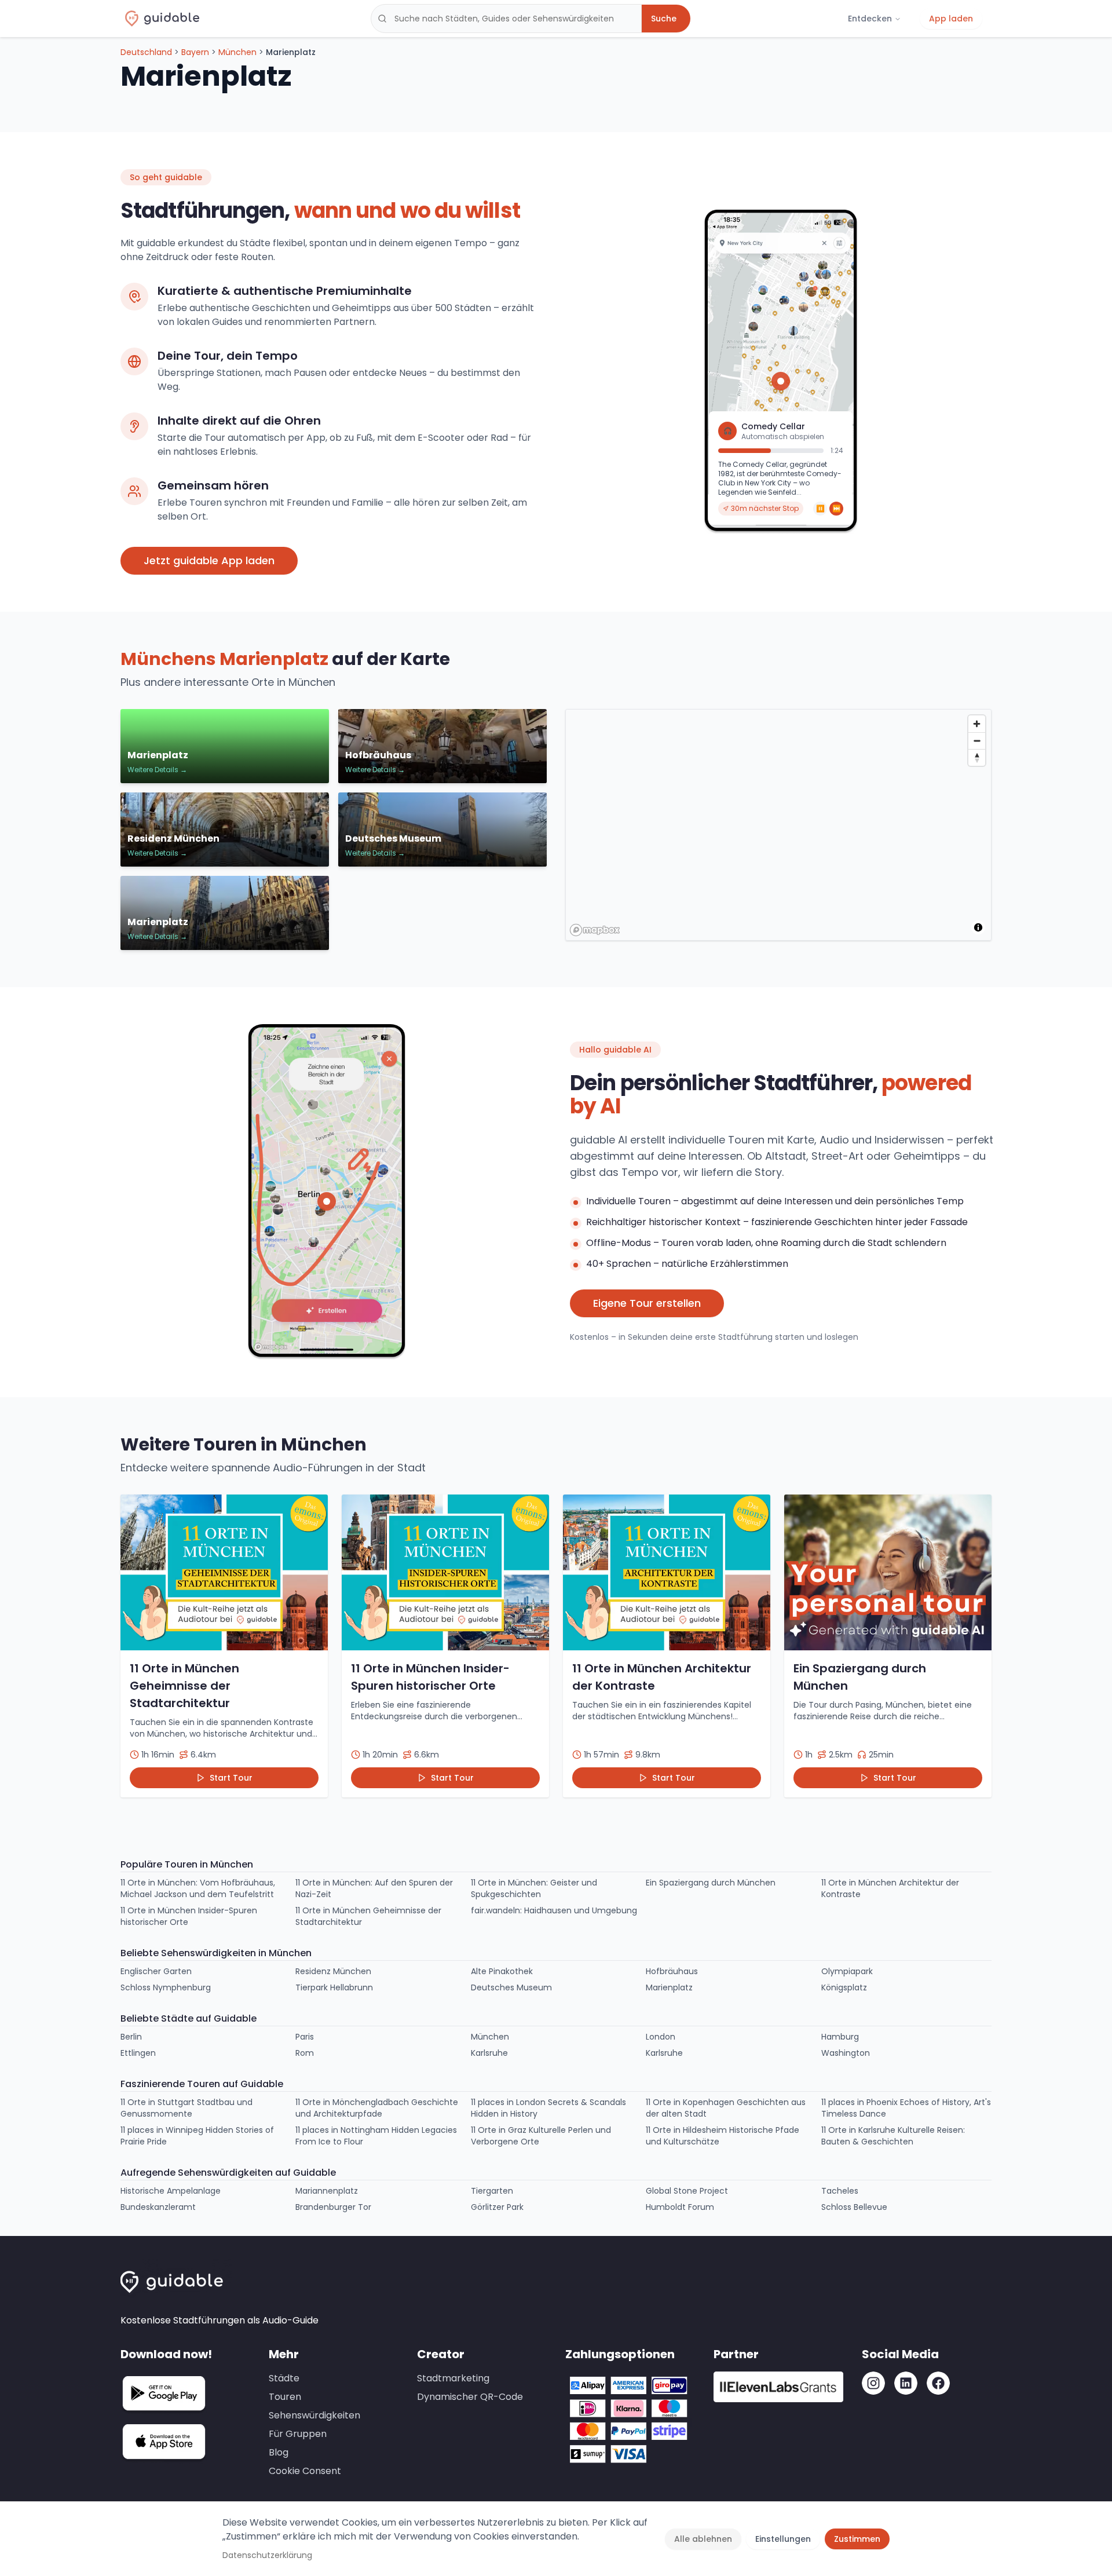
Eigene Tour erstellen (647, 1303)
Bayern (195, 52)
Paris (305, 2037)
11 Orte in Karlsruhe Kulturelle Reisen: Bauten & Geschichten (893, 2136)
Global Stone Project (687, 2191)
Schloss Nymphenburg (166, 1987)
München (237, 52)
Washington (846, 2053)
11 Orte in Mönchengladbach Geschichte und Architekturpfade (377, 2108)
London (661, 2037)
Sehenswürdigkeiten (314, 2415)
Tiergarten (492, 2191)
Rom (305, 2053)
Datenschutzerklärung (267, 2555)
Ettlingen (138, 2053)
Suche (664, 19)
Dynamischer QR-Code (470, 2397)
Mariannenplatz (327, 2191)
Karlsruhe (489, 2053)
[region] (779, 825)
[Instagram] (873, 2383)
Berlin (131, 2037)
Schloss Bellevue (854, 2207)
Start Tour (231, 1778)
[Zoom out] (977, 741)
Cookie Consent (305, 2471)
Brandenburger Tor (333, 2207)
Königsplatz (844, 1987)
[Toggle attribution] (978, 927)
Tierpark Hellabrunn (334, 1987)
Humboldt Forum (680, 2207)
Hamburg (840, 2037)
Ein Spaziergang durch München (711, 1883)
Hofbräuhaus (672, 1971)
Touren (285, 2397)
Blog (279, 2452)
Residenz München (333, 1971)
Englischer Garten (156, 1971)
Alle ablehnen (703, 2539)
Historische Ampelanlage (171, 2191)
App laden (951, 19)
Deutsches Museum (511, 1987)
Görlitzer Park (497, 2207)
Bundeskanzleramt (158, 2207)
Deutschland (146, 52)
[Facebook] (938, 2383)
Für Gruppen (298, 2434)
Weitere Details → (157, 770)
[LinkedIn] (906, 2383)
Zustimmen (857, 2539)
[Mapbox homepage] (595, 930)
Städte (284, 2378)
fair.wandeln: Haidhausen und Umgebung (554, 1910)
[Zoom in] (977, 724)
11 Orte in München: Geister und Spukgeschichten (534, 1888)
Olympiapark (847, 1971)
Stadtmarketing (453, 2378)
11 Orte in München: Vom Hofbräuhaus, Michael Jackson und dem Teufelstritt (198, 1888)
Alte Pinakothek (502, 1971)
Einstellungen (783, 2539)
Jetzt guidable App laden (209, 560)
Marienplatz (669, 1987)
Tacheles (840, 2191)
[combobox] (506, 19)
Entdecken (870, 19)
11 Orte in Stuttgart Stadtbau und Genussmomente (186, 2108)
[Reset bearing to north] (977, 757)
